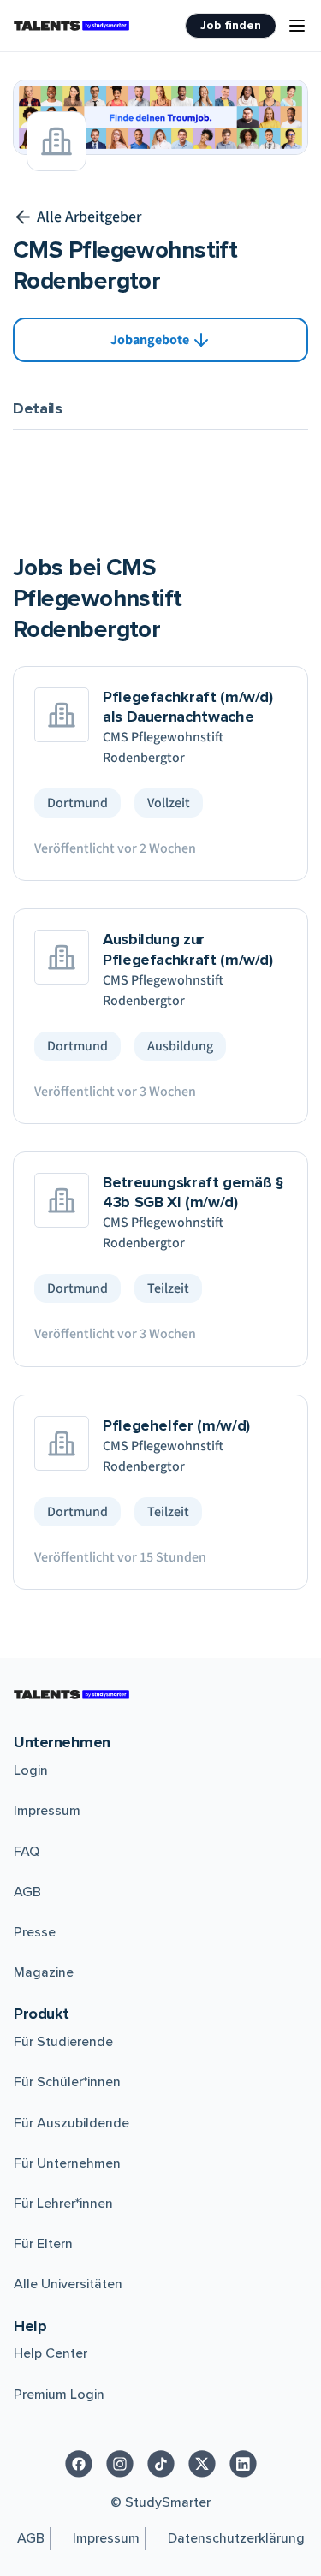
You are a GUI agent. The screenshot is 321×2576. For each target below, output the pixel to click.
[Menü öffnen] (297, 26)
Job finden (231, 25)
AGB (27, 1892)
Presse (35, 1932)
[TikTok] (161, 2464)
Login (31, 1770)
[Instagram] (120, 2464)
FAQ (27, 1852)
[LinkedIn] (243, 2464)
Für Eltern (43, 2244)
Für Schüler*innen (67, 2082)
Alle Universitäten (68, 2284)
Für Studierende (63, 2042)
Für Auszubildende (71, 2123)
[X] (202, 2464)
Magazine (44, 1972)
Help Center (51, 2353)
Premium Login (59, 2395)
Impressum (47, 1811)
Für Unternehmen (67, 2163)
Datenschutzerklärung (236, 2538)
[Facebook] (79, 2464)
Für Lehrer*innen (63, 2204)
